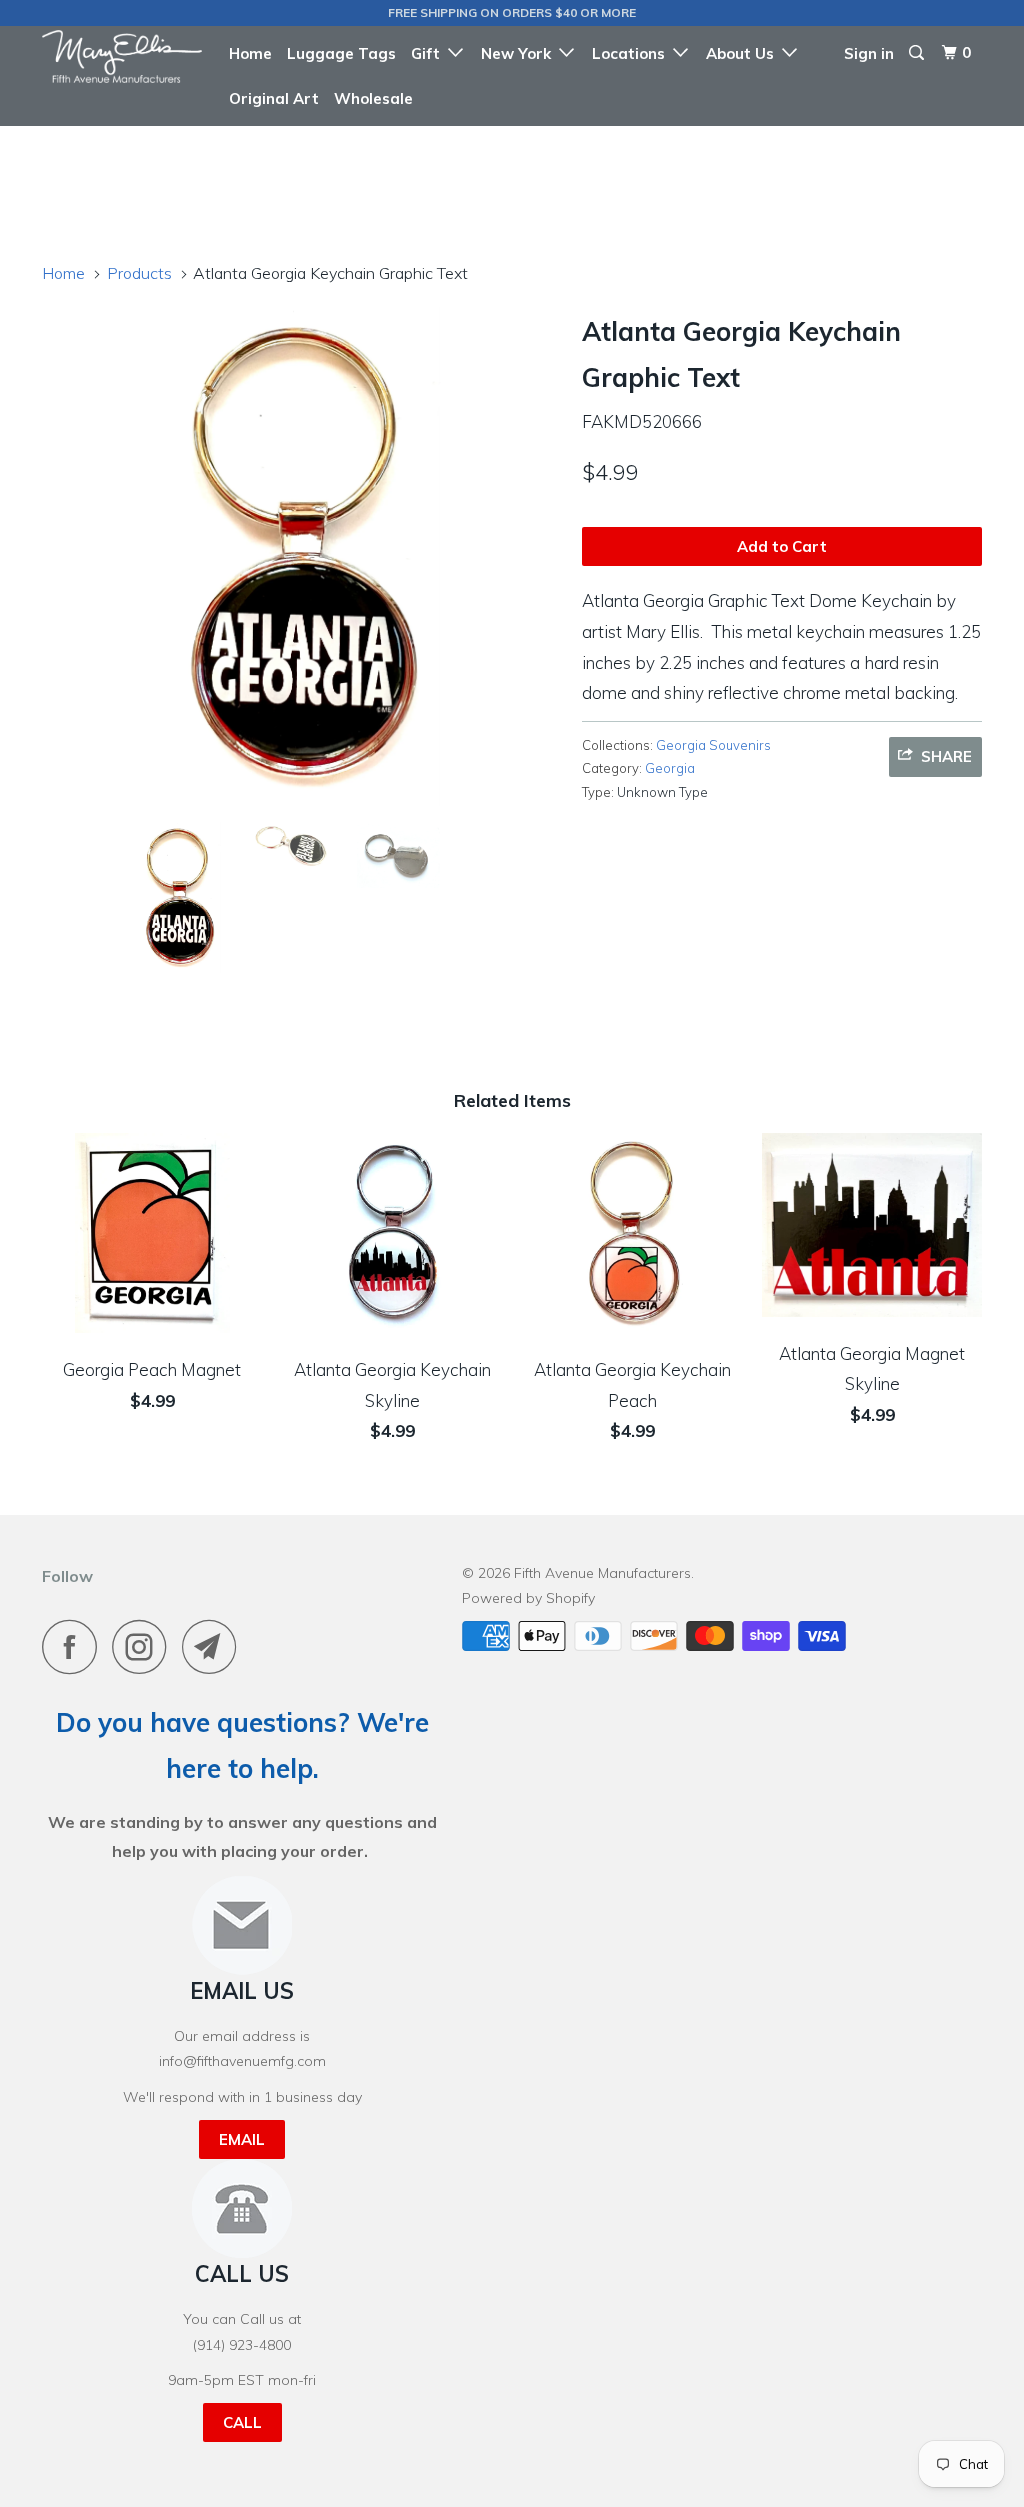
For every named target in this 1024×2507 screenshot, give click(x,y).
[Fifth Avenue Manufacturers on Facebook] (75, 1646)
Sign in (869, 53)
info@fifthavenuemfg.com (242, 2061)
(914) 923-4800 (242, 2345)
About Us (744, 53)
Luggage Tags (341, 53)
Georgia (670, 768)
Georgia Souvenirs (713, 745)
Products (139, 273)
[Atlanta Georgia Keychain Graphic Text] (302, 556)
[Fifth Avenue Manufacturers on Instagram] (145, 1646)
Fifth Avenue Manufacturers (602, 1573)
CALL (242, 2422)
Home (250, 53)
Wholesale (373, 98)
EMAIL (242, 2139)
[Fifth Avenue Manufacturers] (122, 56)
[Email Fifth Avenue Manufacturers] (215, 1646)
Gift (429, 53)
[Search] (918, 53)
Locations (632, 53)
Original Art (274, 98)
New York (520, 53)
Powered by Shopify (528, 1598)
